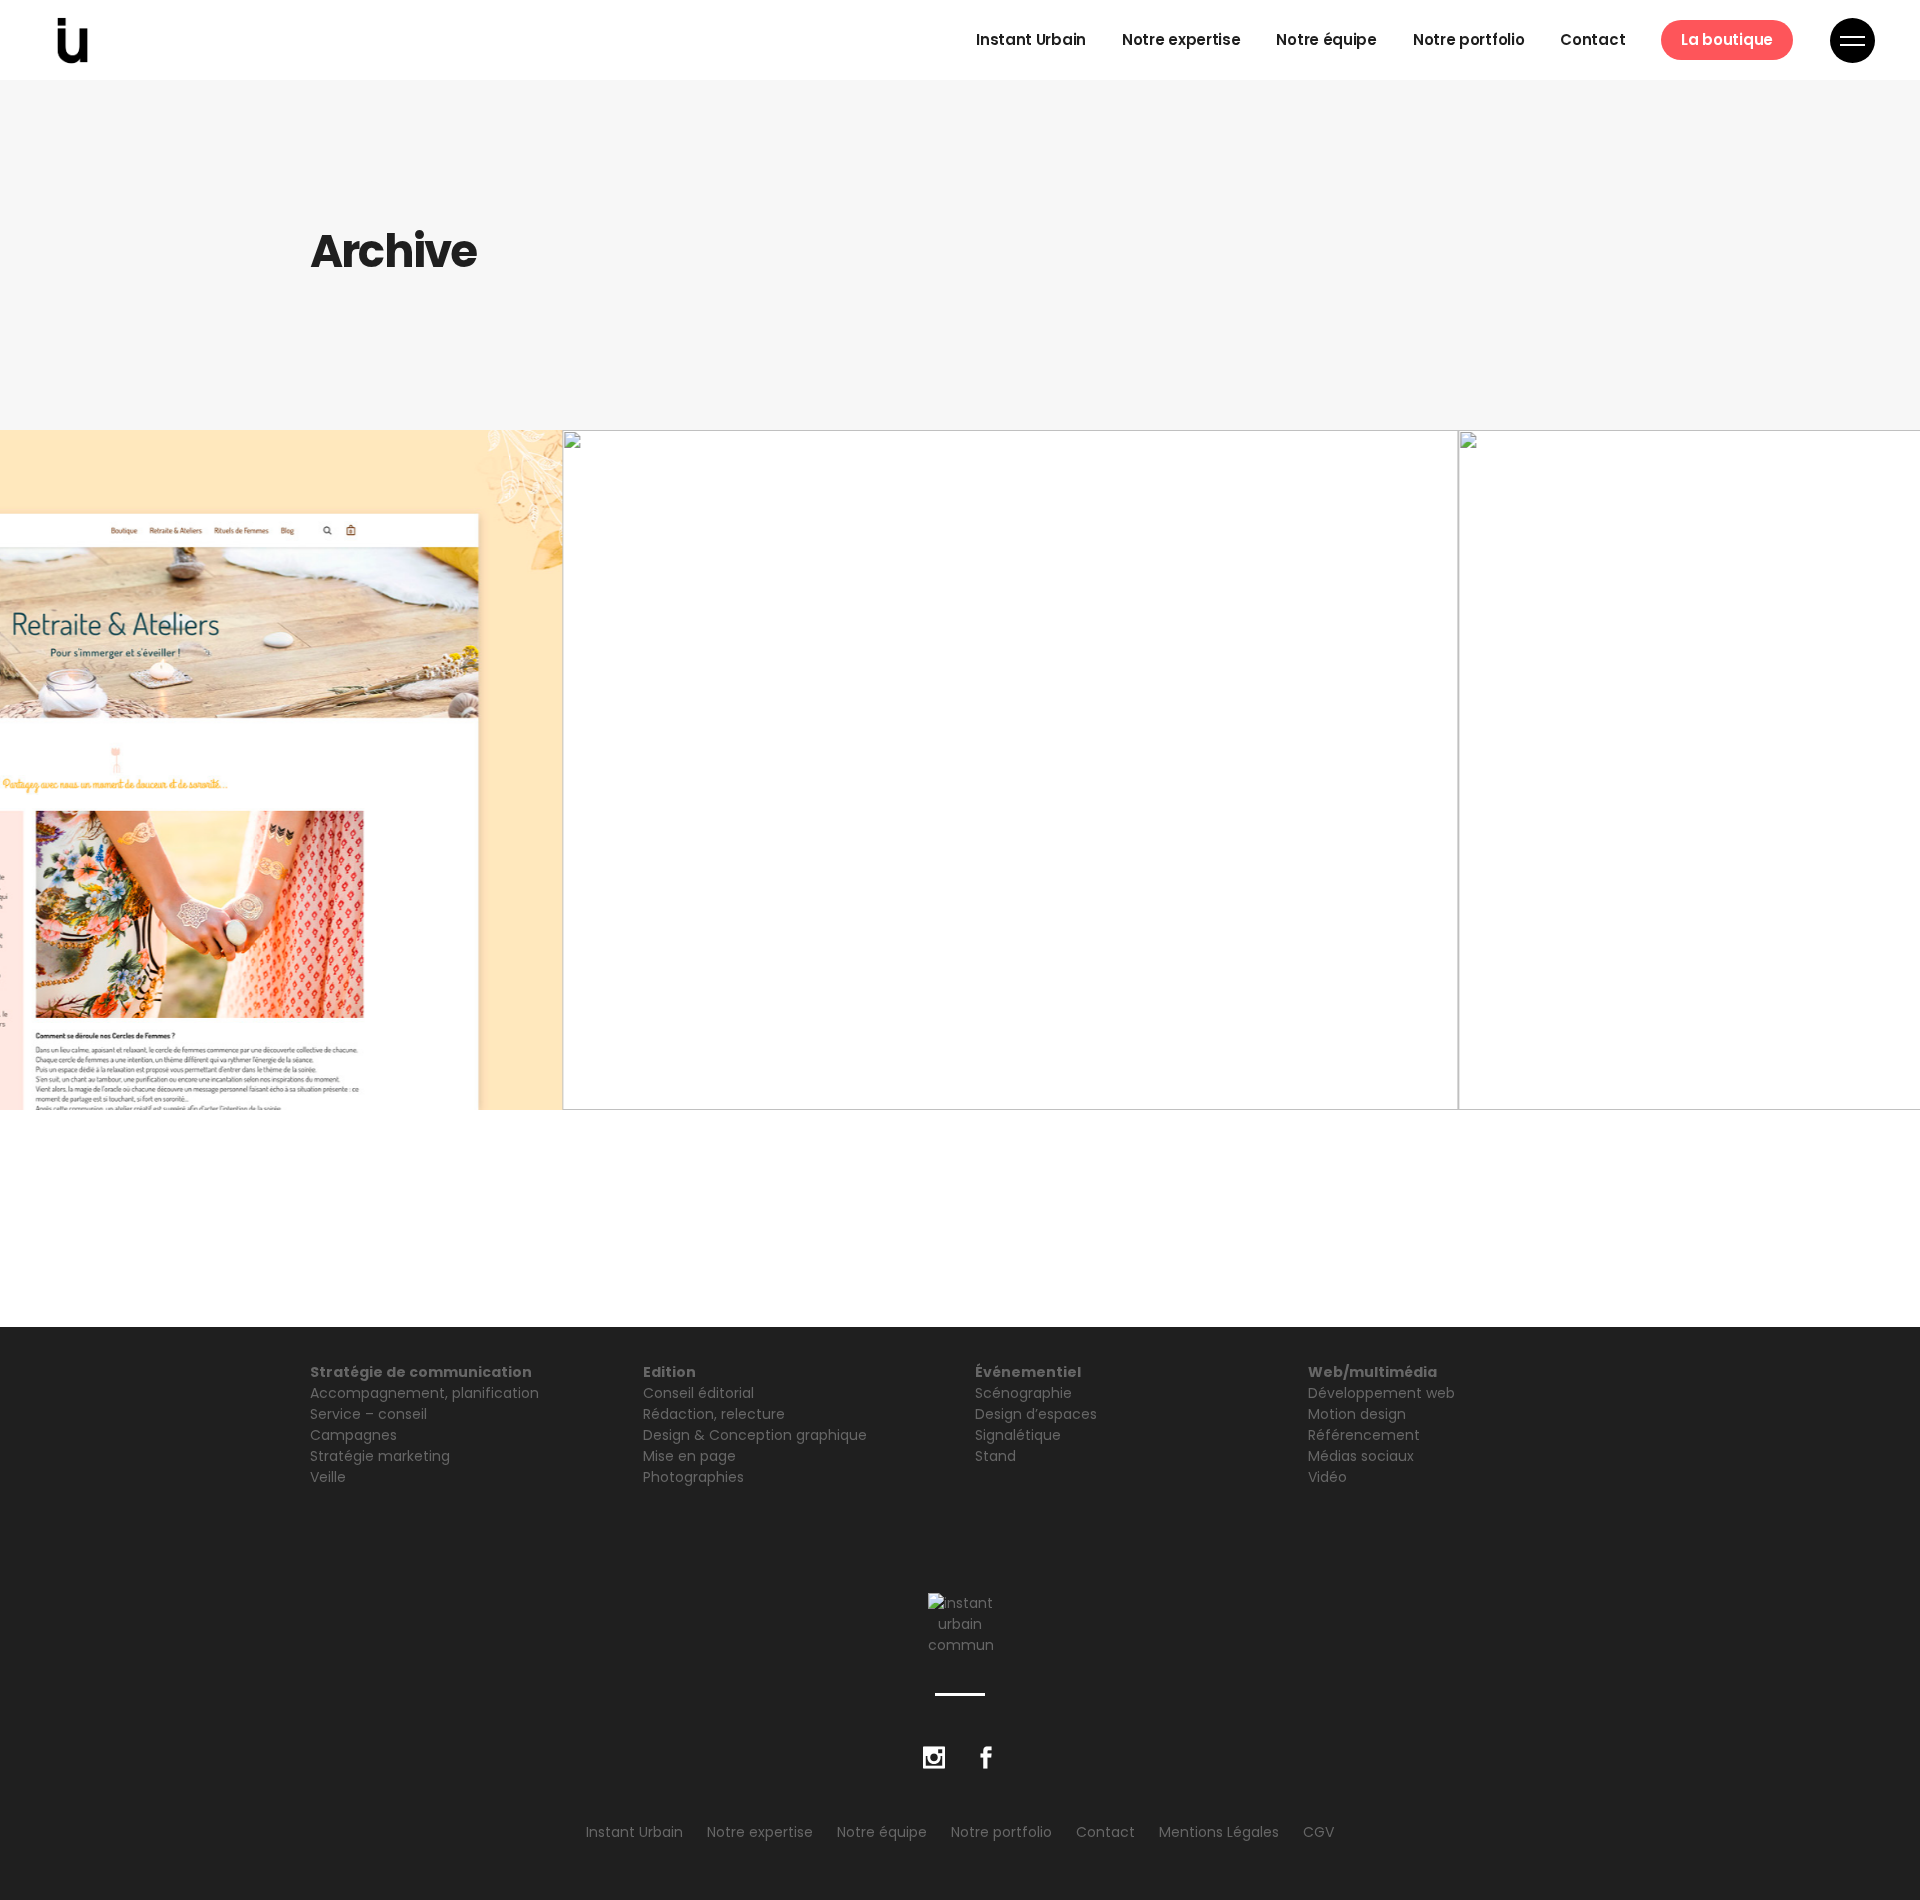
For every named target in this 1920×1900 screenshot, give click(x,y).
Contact (1105, 1832)
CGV (1318, 1832)
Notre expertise (760, 1832)
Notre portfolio (1001, 1832)
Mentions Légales (1219, 1832)
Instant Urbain (634, 1832)
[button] (853, 1064)
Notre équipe (882, 1832)
